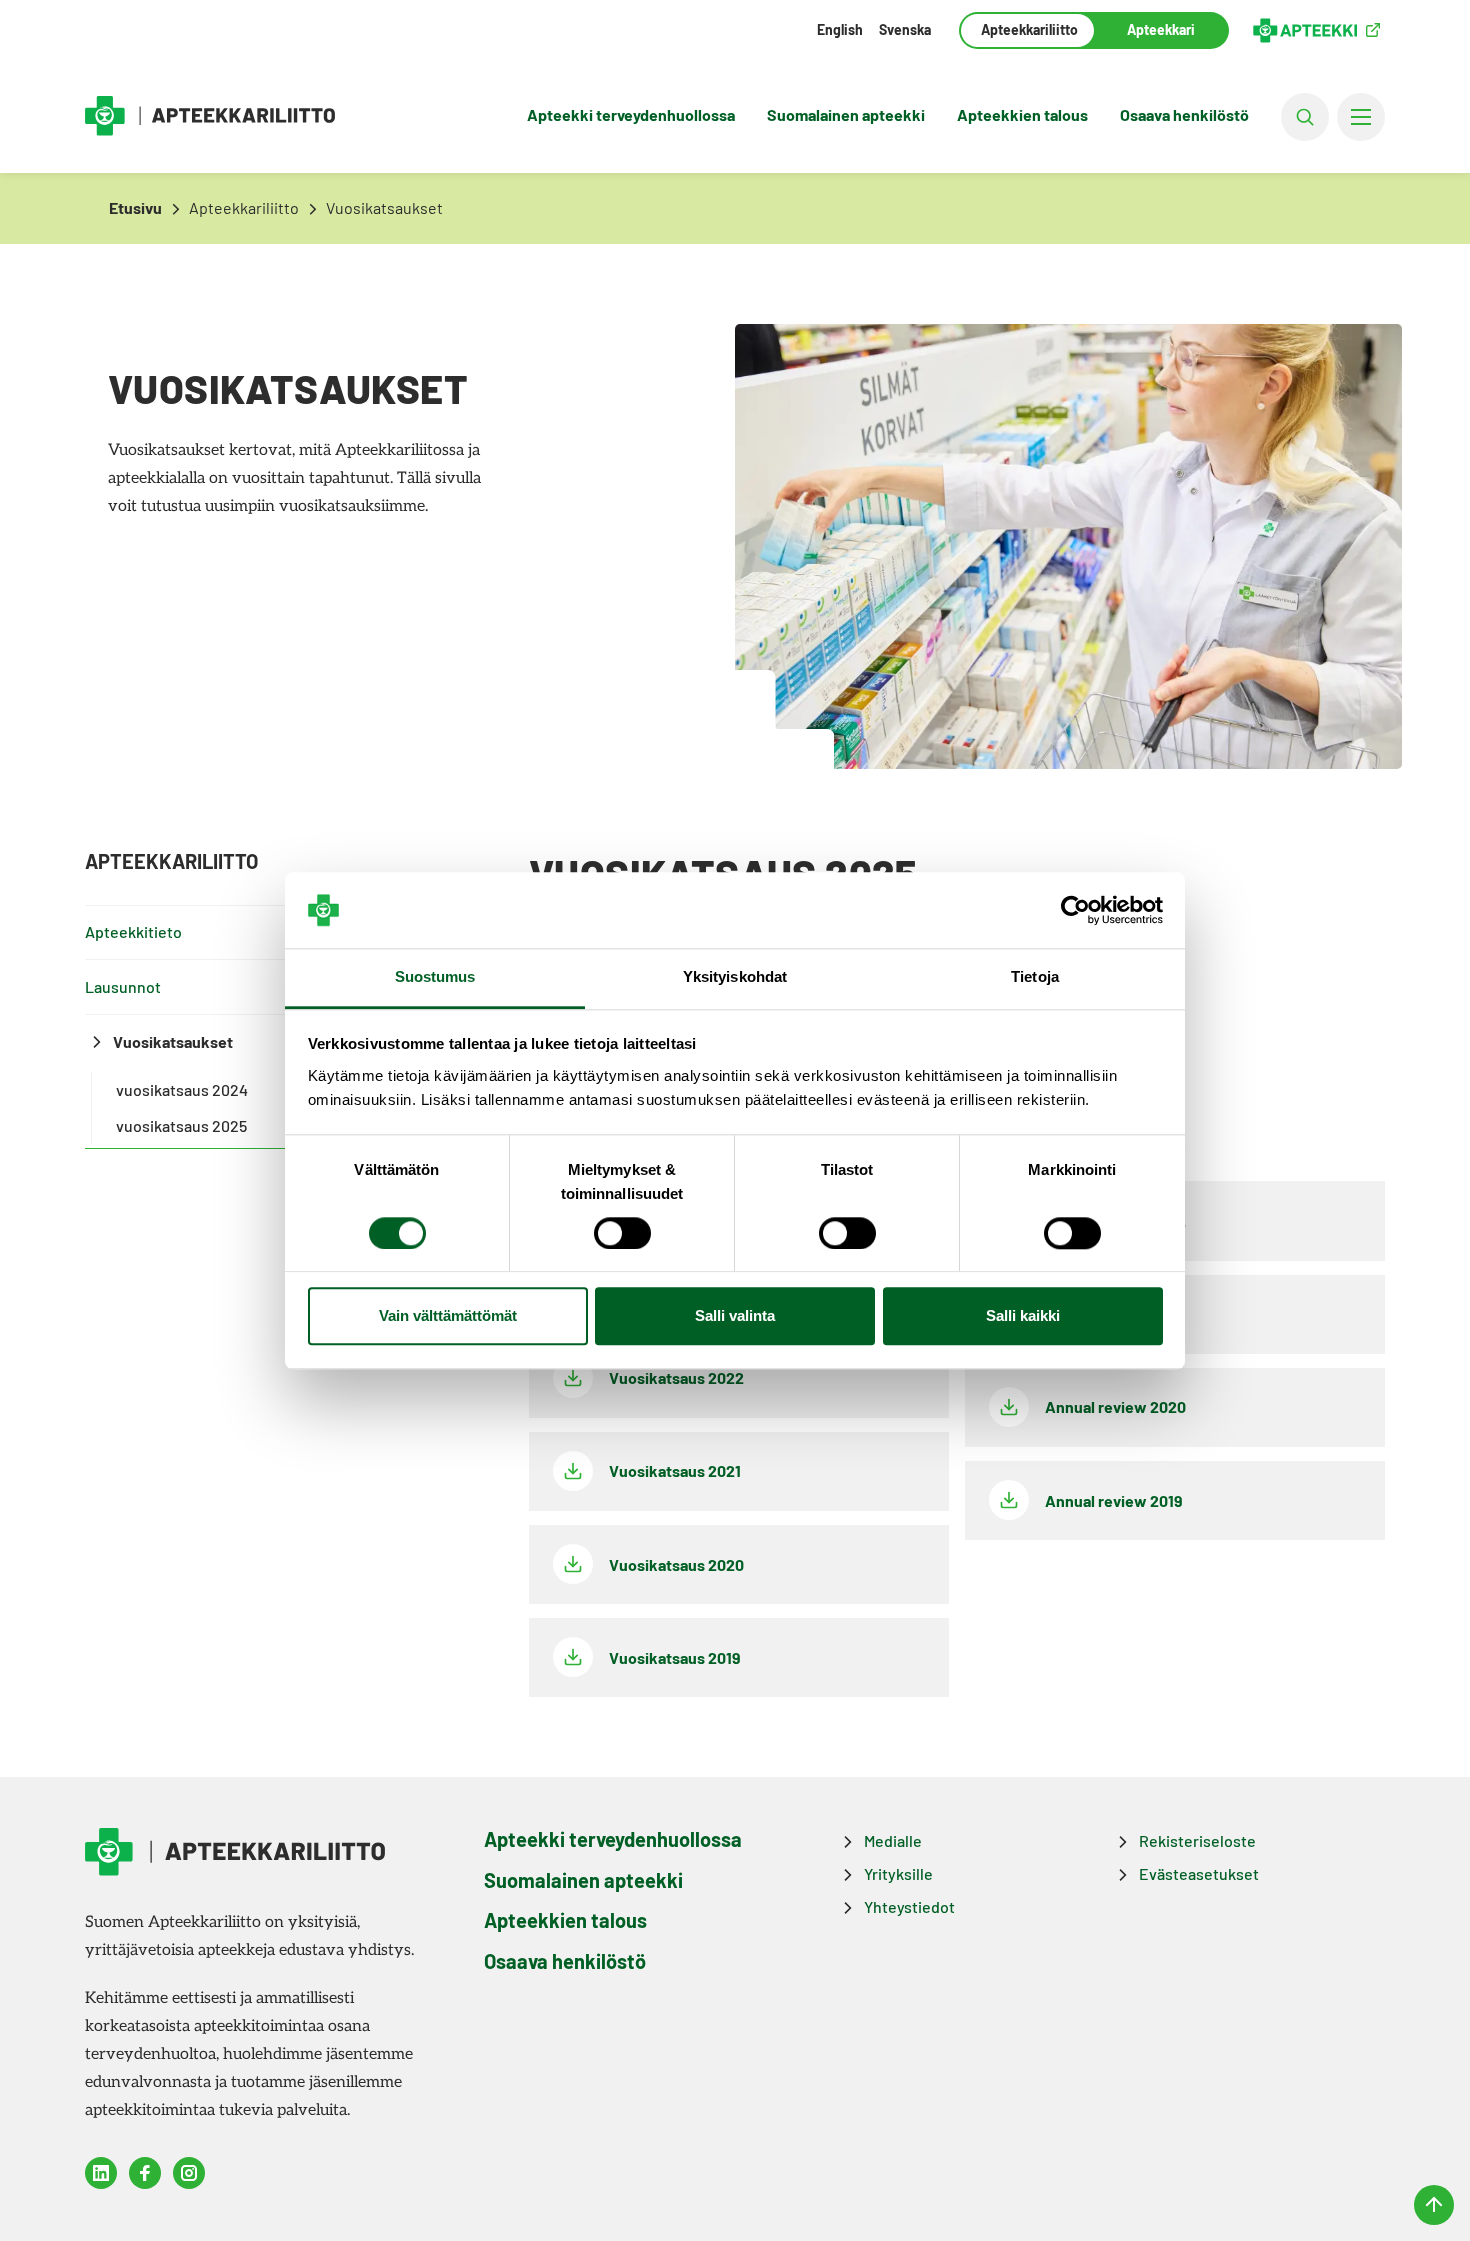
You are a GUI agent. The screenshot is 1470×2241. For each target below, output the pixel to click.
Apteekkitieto (133, 931)
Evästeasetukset (1199, 1873)
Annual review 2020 (1115, 1406)
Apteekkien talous (1022, 114)
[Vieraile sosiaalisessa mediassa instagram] (189, 2173)
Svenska (905, 29)
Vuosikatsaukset (173, 1041)
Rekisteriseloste (1197, 1840)
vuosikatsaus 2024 (182, 1089)
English (840, 29)
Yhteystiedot (909, 1906)
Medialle (893, 1840)
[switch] (622, 1233)
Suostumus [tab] (435, 977)
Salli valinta (735, 1316)
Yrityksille (898, 1873)
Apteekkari (1161, 29)
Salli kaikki (1023, 1316)
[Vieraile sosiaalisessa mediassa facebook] (145, 2173)
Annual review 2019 (1114, 1500)
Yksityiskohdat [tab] (735, 977)
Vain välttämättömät (448, 1316)
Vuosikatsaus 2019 (675, 1657)
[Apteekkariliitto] (210, 116)
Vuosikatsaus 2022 (676, 1377)
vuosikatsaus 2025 (181, 1125)
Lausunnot (123, 986)
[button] (1305, 117)
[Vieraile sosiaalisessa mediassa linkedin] (101, 2173)
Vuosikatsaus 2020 (676, 1564)
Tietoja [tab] (1035, 977)
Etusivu (135, 207)
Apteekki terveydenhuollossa (631, 114)
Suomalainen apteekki (846, 114)
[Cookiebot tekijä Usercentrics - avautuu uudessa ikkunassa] (1075, 910)
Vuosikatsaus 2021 (675, 1470)
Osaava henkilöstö (1184, 114)
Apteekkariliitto (1027, 29)
